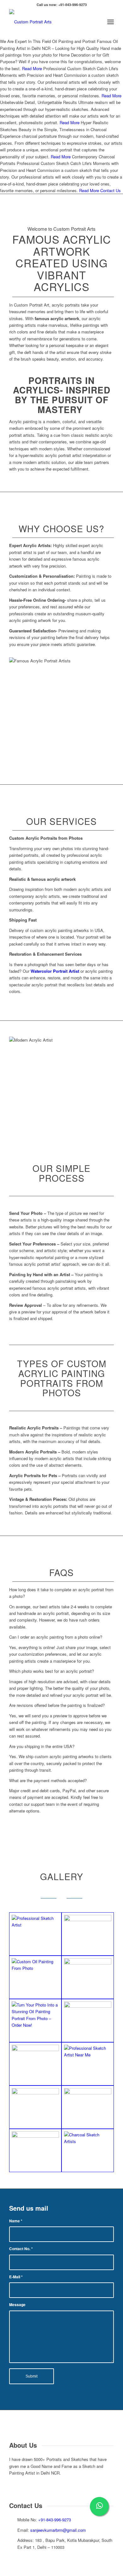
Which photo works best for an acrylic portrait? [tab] (52, 1671)
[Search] (97, 22)
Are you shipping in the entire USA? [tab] (42, 1746)
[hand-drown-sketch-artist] (35, 2107)
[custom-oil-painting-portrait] (35, 2064)
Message (17, 2305)
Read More (32, 68)
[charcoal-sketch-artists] (88, 2150)
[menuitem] (97, 22)
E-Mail (16, 2277)
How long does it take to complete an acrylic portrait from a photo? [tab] (61, 1593)
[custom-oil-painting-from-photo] (88, 1934)
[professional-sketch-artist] (35, 1934)
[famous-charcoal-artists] (88, 2107)
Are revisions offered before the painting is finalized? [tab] (57, 1705)
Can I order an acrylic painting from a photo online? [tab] (56, 1637)
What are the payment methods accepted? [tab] (48, 1780)
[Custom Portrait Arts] (51, 22)
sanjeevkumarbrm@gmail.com (58, 2530)
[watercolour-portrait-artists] (88, 2021)
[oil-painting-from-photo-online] (88, 1977)
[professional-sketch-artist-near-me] (88, 2064)
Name (16, 2221)
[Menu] (111, 22)
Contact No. (21, 2249)
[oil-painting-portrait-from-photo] (35, 2021)
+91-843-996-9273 (55, 2520)
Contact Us (111, 190)
